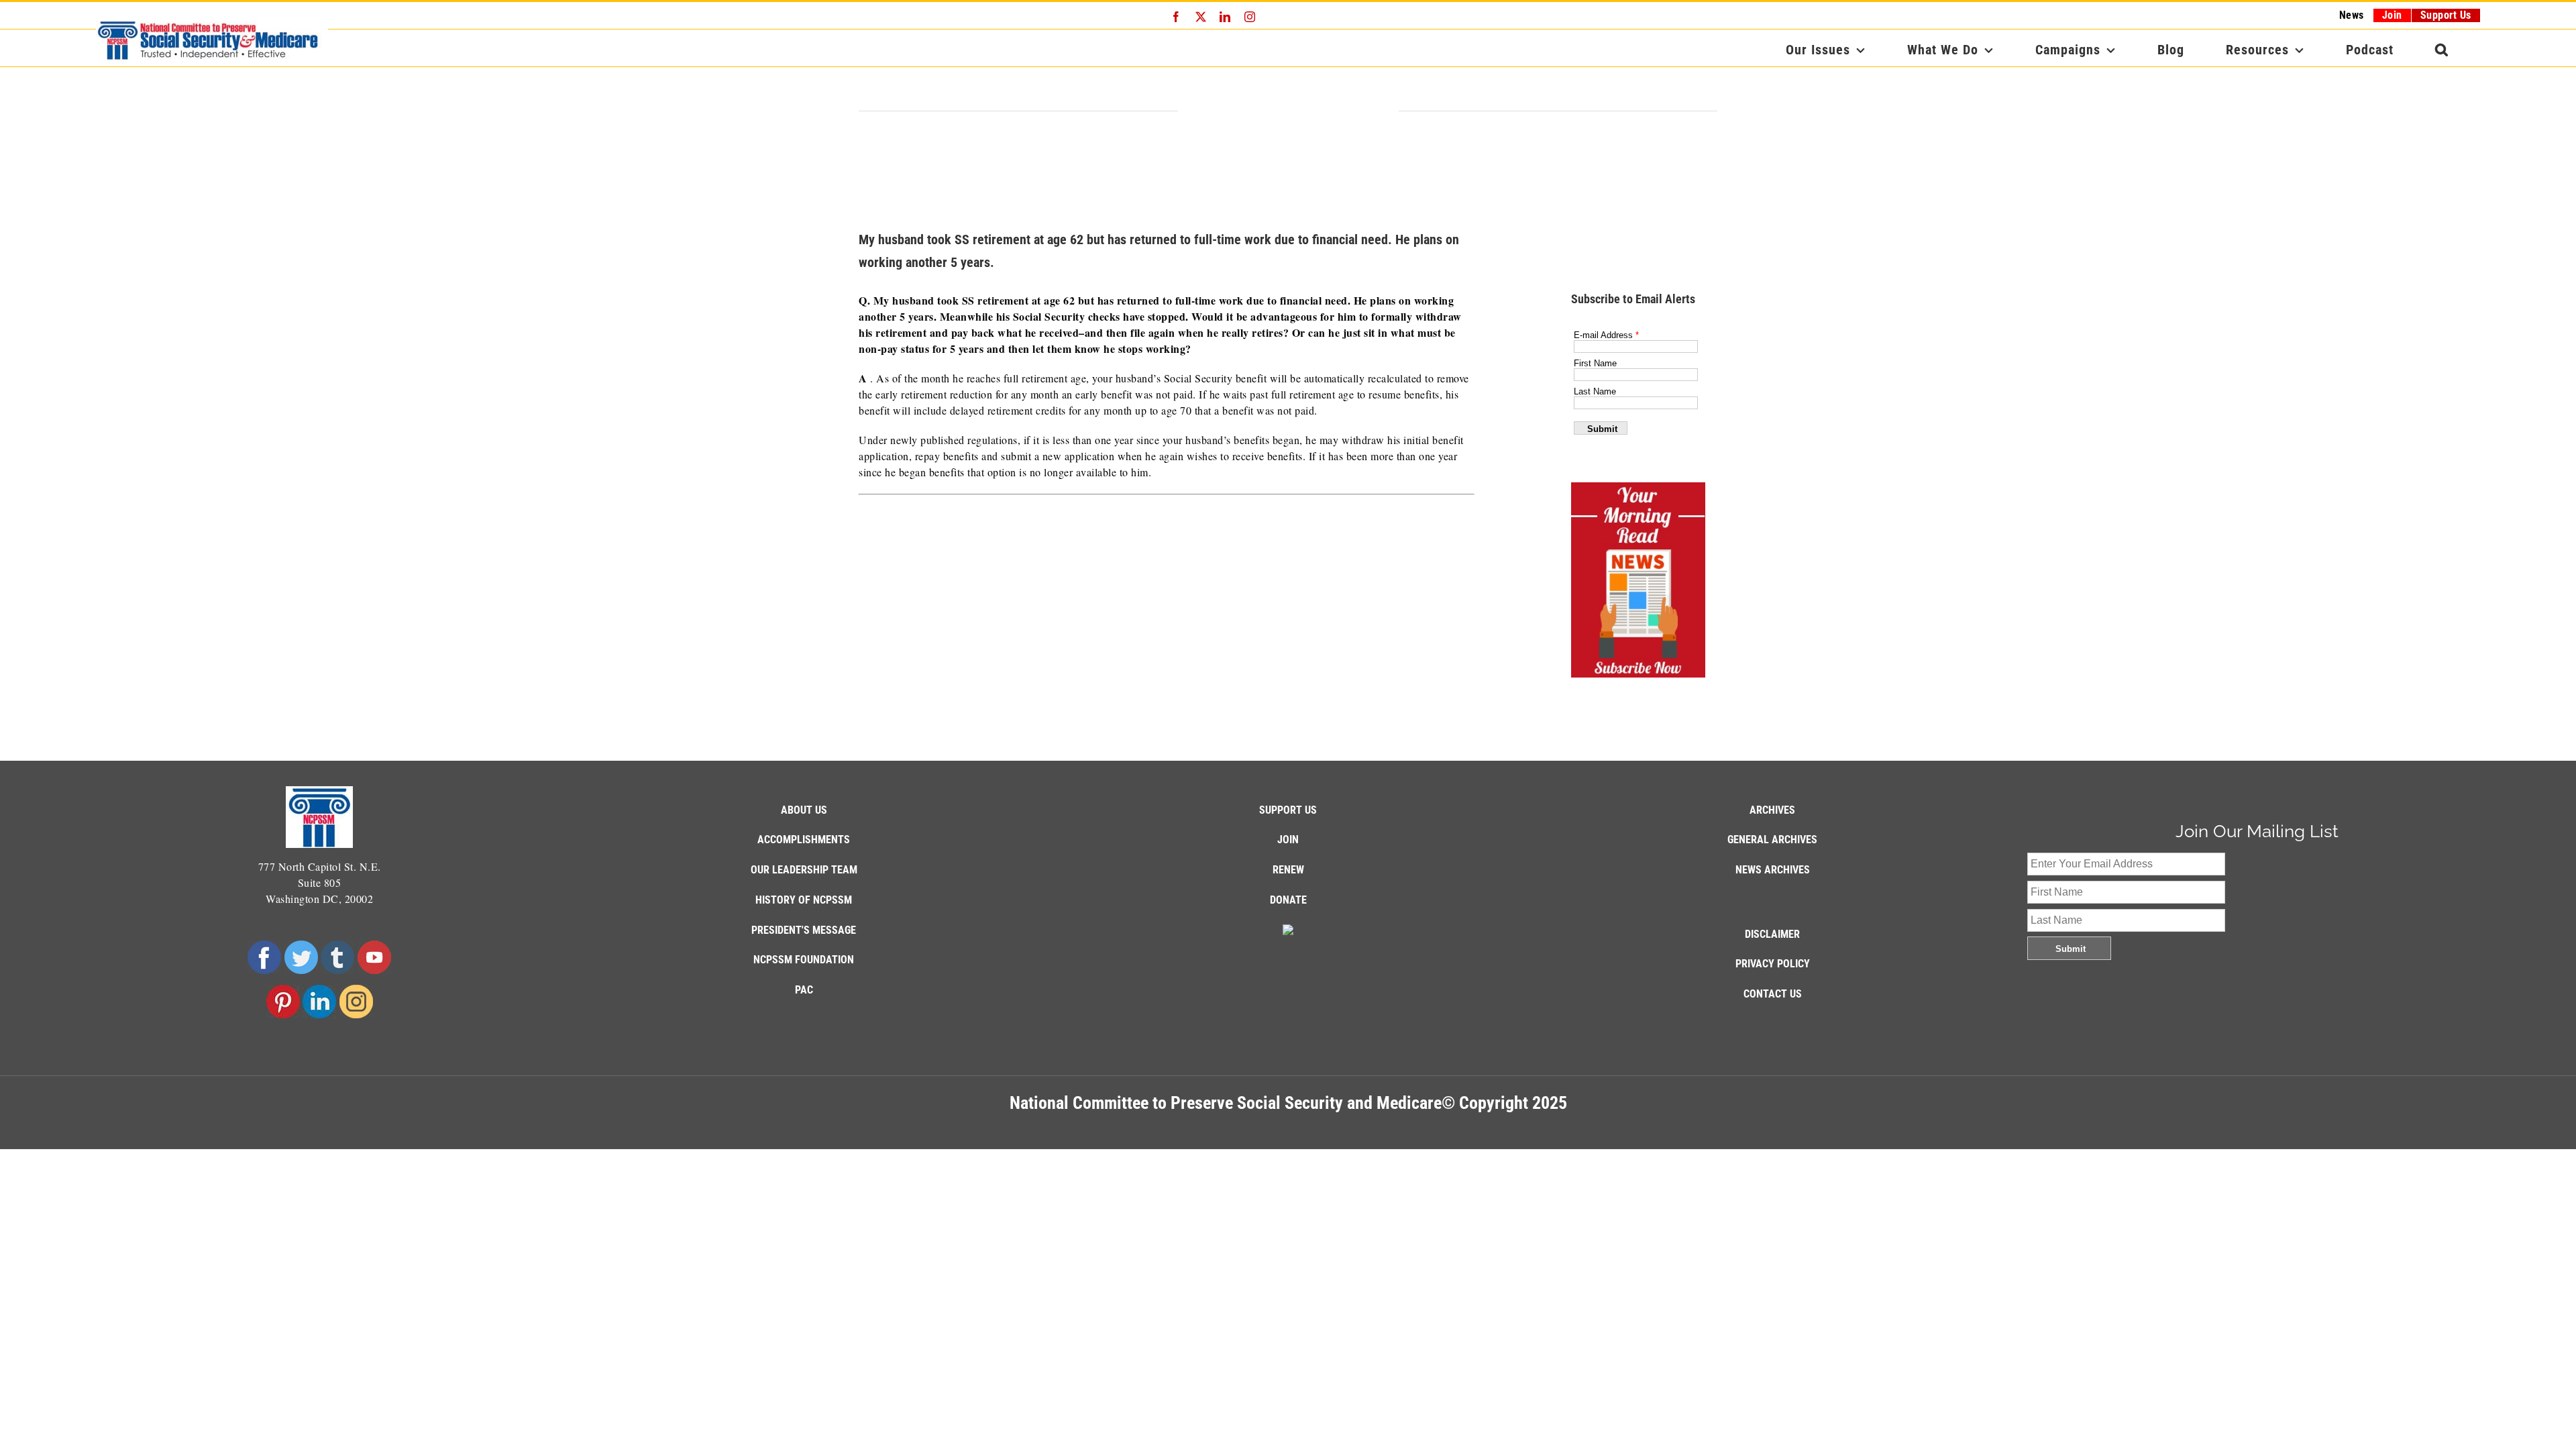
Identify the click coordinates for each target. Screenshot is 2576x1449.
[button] (2442, 50)
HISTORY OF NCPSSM (804, 900)
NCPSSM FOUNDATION (804, 960)
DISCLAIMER (1772, 934)
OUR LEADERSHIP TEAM (804, 870)
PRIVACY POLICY (1773, 964)
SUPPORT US (1288, 810)
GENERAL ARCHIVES (1772, 840)
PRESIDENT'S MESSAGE (804, 930)
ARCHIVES (1772, 810)
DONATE (1288, 900)
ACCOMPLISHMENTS (804, 840)
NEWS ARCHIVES (1773, 870)
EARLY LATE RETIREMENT (1288, 112)
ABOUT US (804, 810)
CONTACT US (1773, 994)
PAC (804, 990)
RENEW (1288, 870)
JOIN (1288, 840)
